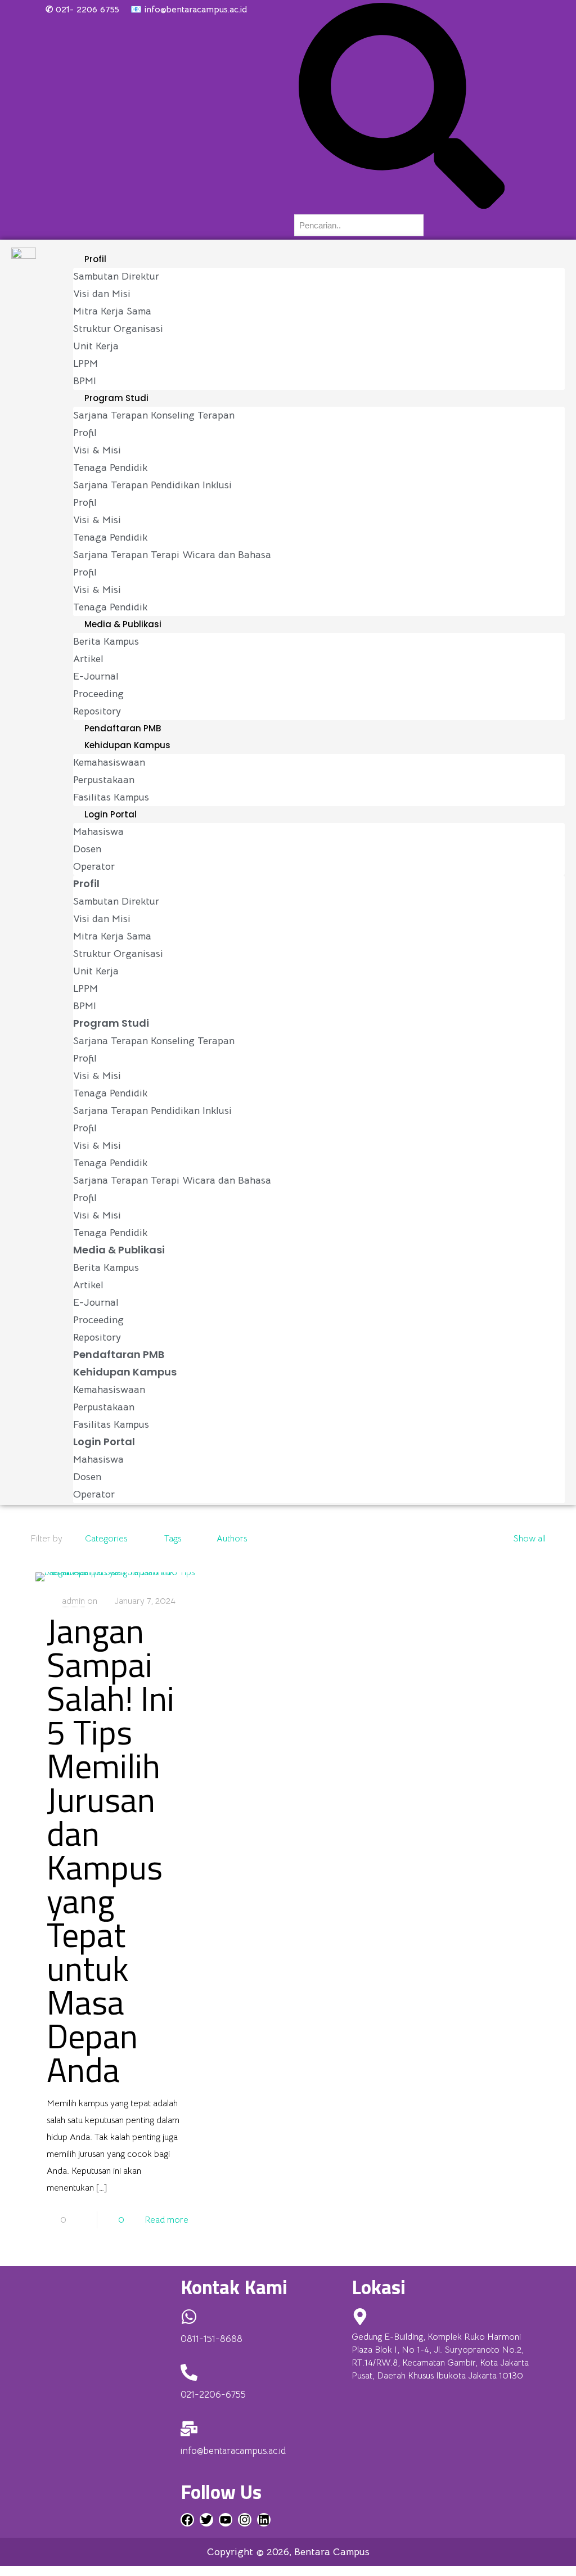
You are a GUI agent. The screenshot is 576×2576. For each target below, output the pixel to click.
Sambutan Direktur (116, 276)
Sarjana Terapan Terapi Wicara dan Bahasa (172, 555)
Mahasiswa (98, 831)
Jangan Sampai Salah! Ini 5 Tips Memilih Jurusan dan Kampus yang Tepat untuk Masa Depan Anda (111, 1850)
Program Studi (116, 398)
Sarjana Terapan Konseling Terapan (154, 415)
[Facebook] (187, 2520)
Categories (106, 1539)
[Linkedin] (264, 2520)
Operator (94, 866)
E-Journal (96, 676)
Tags (173, 1539)
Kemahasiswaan (109, 762)
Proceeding (98, 694)
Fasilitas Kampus (111, 797)
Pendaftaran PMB (123, 728)
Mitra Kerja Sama (112, 311)
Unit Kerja (96, 346)
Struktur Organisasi (118, 329)
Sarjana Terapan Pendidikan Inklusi (152, 485)
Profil (95, 259)
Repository (97, 711)
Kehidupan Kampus (127, 745)
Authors (232, 1539)
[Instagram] (245, 2520)
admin (73, 1601)
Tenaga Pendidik (110, 467)
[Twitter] (206, 2520)
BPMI (85, 381)
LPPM (85, 363)
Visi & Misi (97, 450)
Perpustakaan (104, 780)
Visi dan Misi (102, 294)
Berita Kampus (106, 641)
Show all (529, 1539)
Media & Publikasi (123, 624)
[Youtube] (226, 2520)
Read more (166, 2220)
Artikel (88, 659)
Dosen (87, 849)
